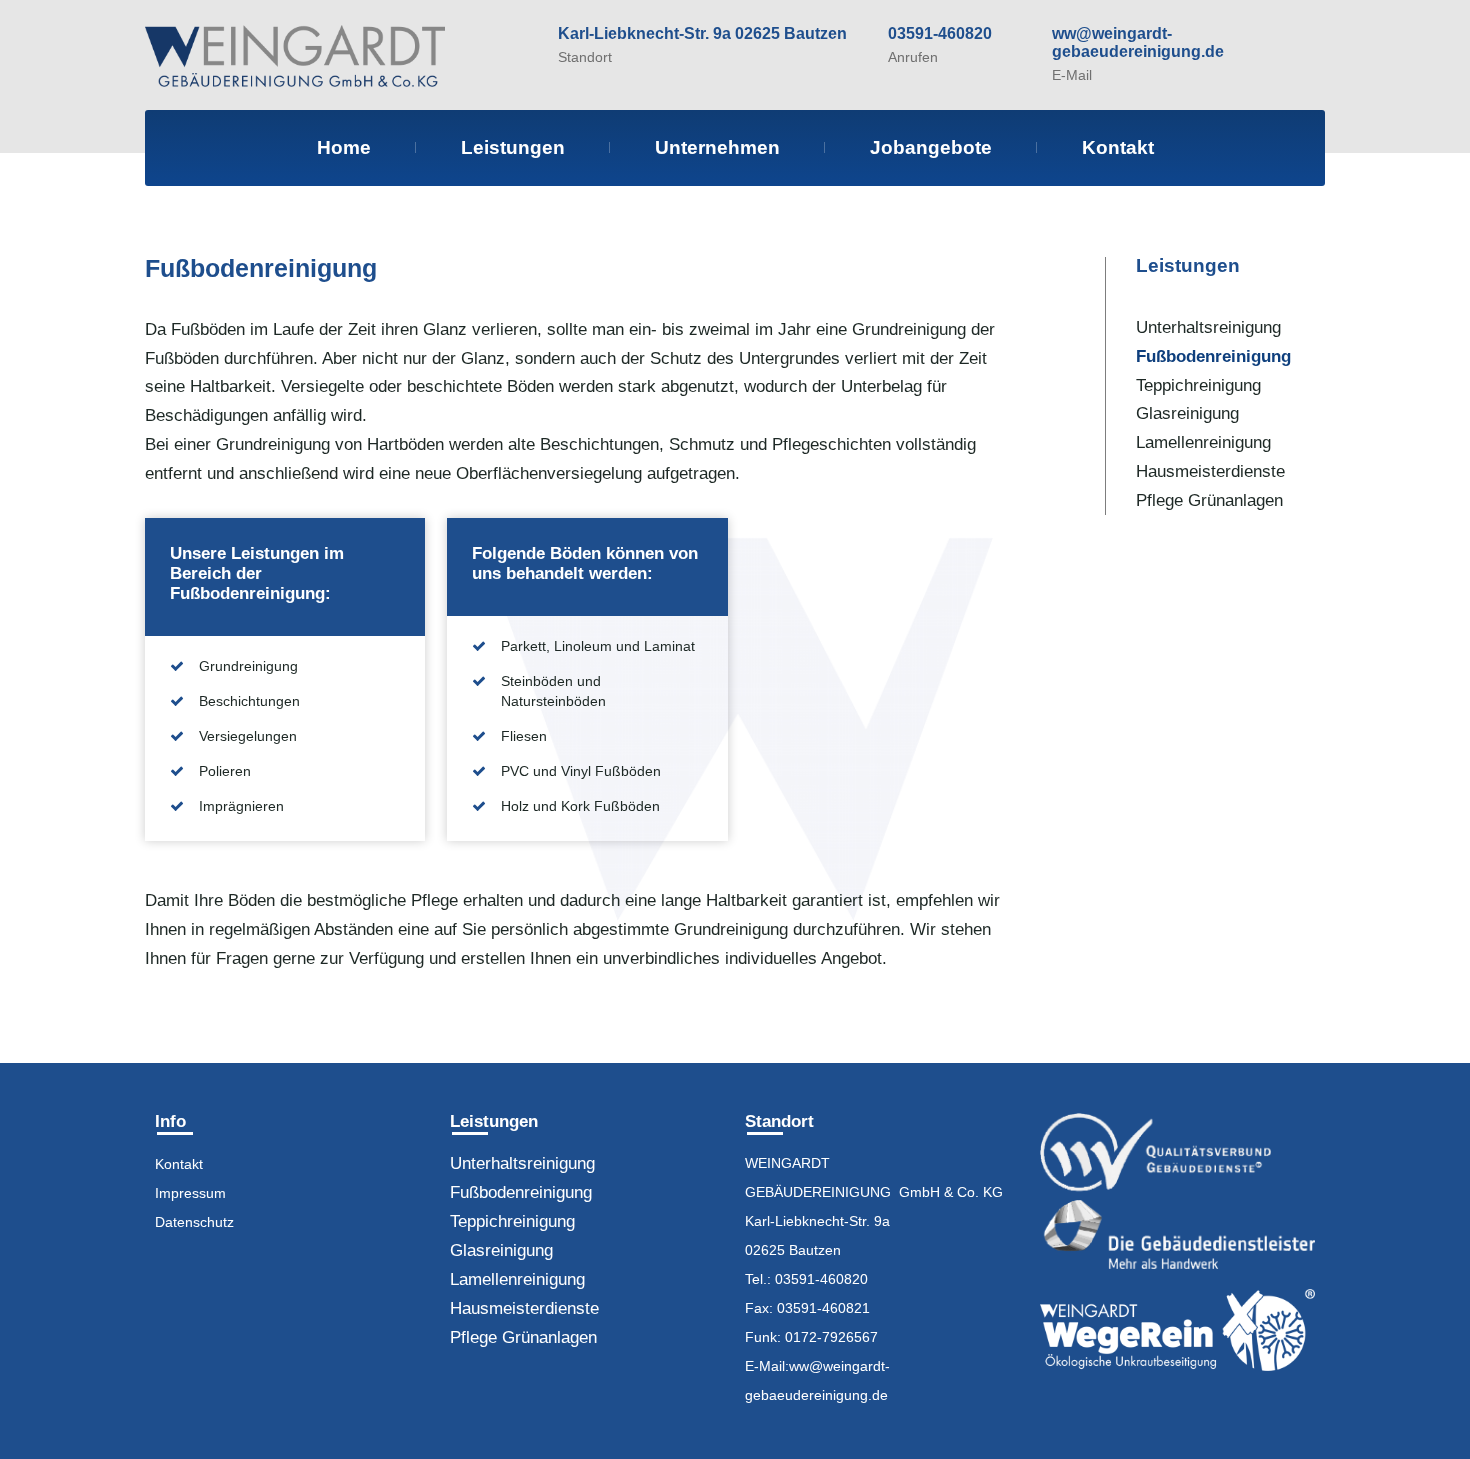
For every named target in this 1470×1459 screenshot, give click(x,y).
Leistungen (513, 147)
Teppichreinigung (1198, 385)
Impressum (190, 1193)
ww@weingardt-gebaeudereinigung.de (1138, 42)
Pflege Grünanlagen (1209, 500)
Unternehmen (717, 147)
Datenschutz (194, 1222)
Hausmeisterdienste (1210, 471)
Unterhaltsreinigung (1208, 327)
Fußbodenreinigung (1213, 356)
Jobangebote (931, 147)
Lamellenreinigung (1203, 442)
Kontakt (1118, 147)
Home (344, 147)
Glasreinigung (1187, 413)
